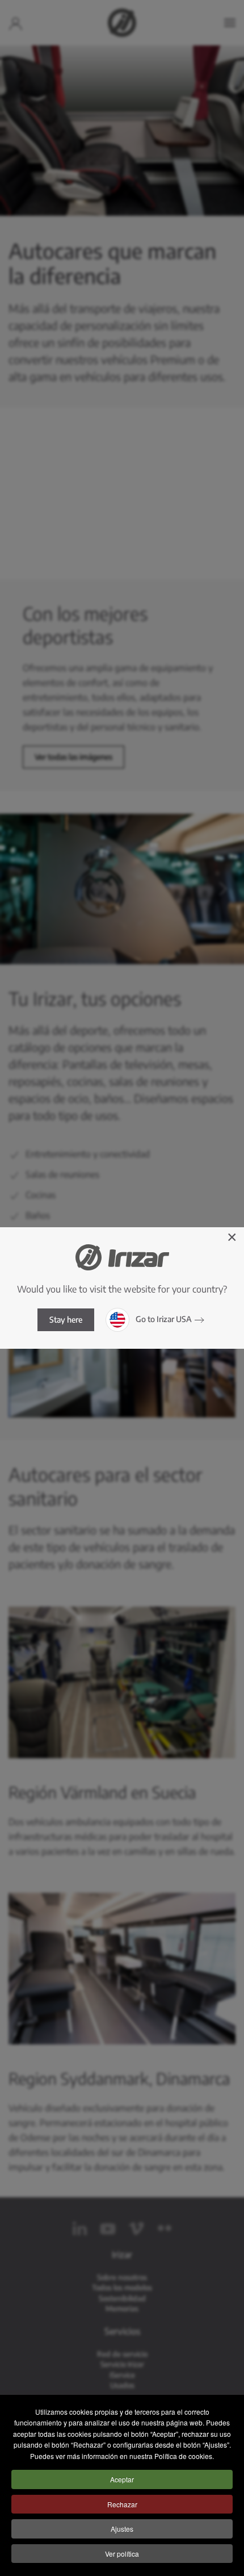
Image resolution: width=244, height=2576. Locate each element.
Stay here (66, 1320)
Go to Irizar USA (163, 1319)
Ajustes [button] (122, 2529)
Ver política (122, 2554)
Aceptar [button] (122, 2479)
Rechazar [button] (122, 2504)
